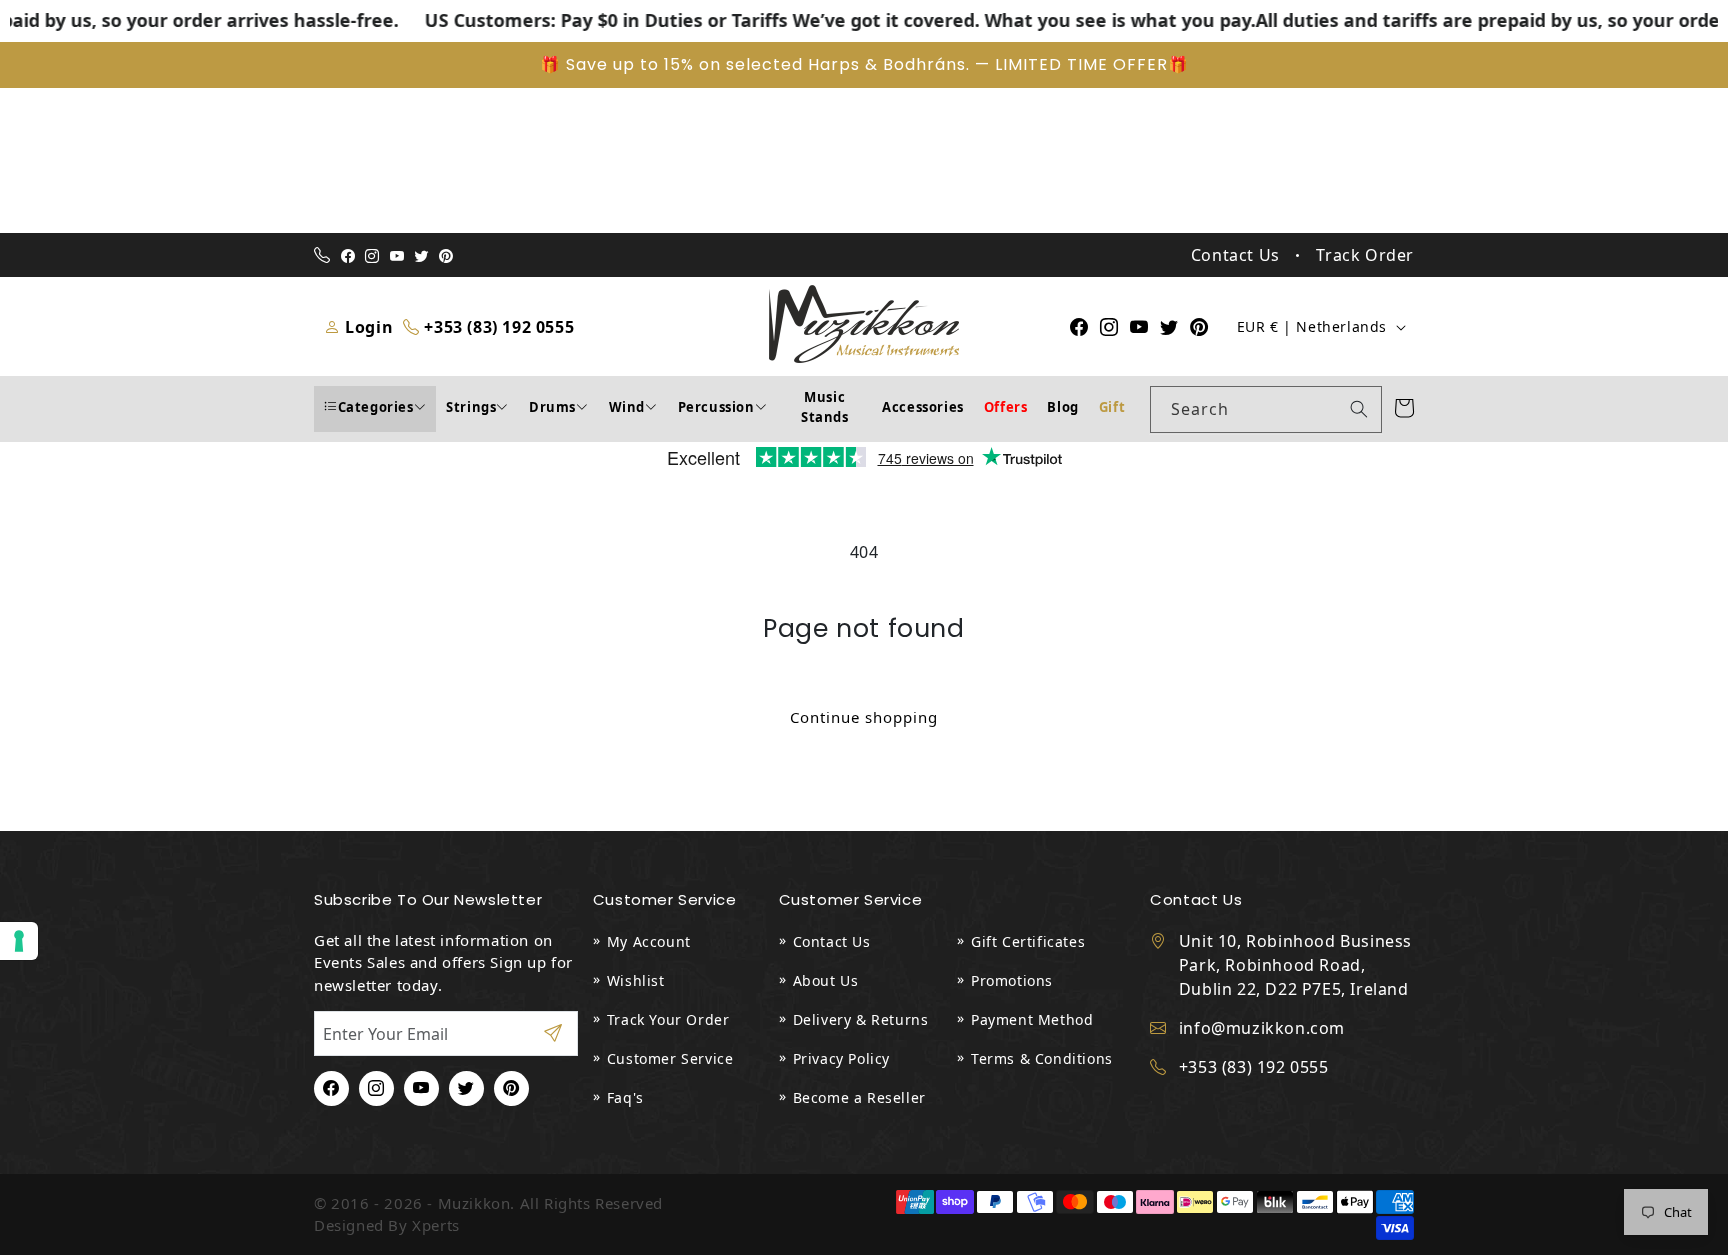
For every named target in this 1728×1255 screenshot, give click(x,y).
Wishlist (636, 980)
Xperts (436, 1225)
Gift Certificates (1028, 941)
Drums (552, 407)
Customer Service (670, 1058)
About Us (826, 980)
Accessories (923, 407)
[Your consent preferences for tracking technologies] (19, 941)
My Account (649, 941)
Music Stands (825, 407)
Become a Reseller (859, 1097)
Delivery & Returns (861, 1019)
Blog (1062, 407)
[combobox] (1266, 409)
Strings (471, 407)
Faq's (625, 1097)
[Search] (1359, 409)
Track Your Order (668, 1019)
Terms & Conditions (1042, 1058)
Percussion (716, 407)
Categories (376, 407)
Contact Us (832, 941)
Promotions (1012, 980)
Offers (1006, 407)
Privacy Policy (841, 1058)
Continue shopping (864, 717)
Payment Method (1032, 1019)
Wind (627, 407)
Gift (1112, 407)
